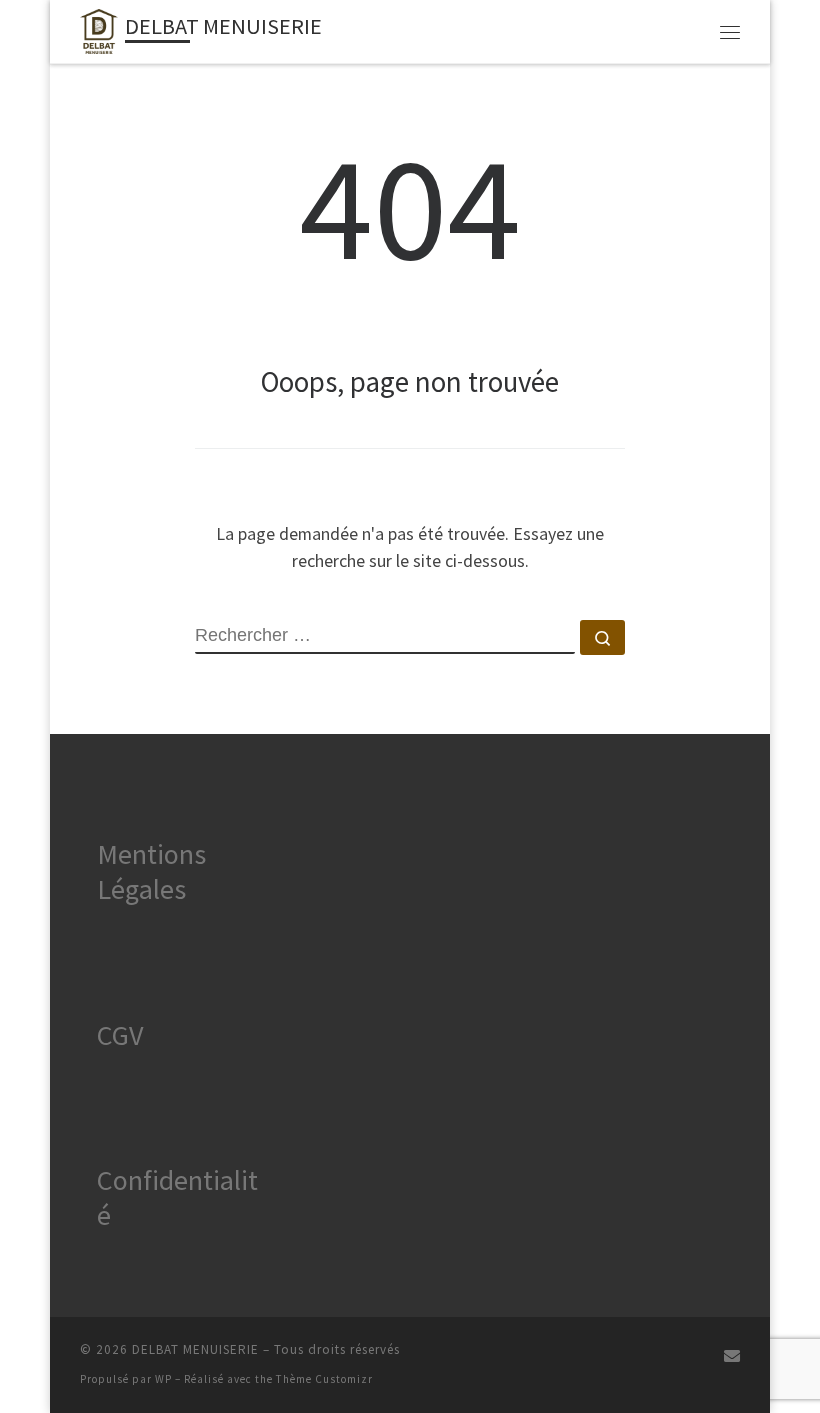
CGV (120, 1035)
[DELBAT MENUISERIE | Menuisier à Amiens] (99, 29)
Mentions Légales (151, 871)
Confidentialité (177, 1197)
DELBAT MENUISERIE (195, 1349)
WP (163, 1379)
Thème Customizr (324, 1379)
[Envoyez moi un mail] (732, 1356)
